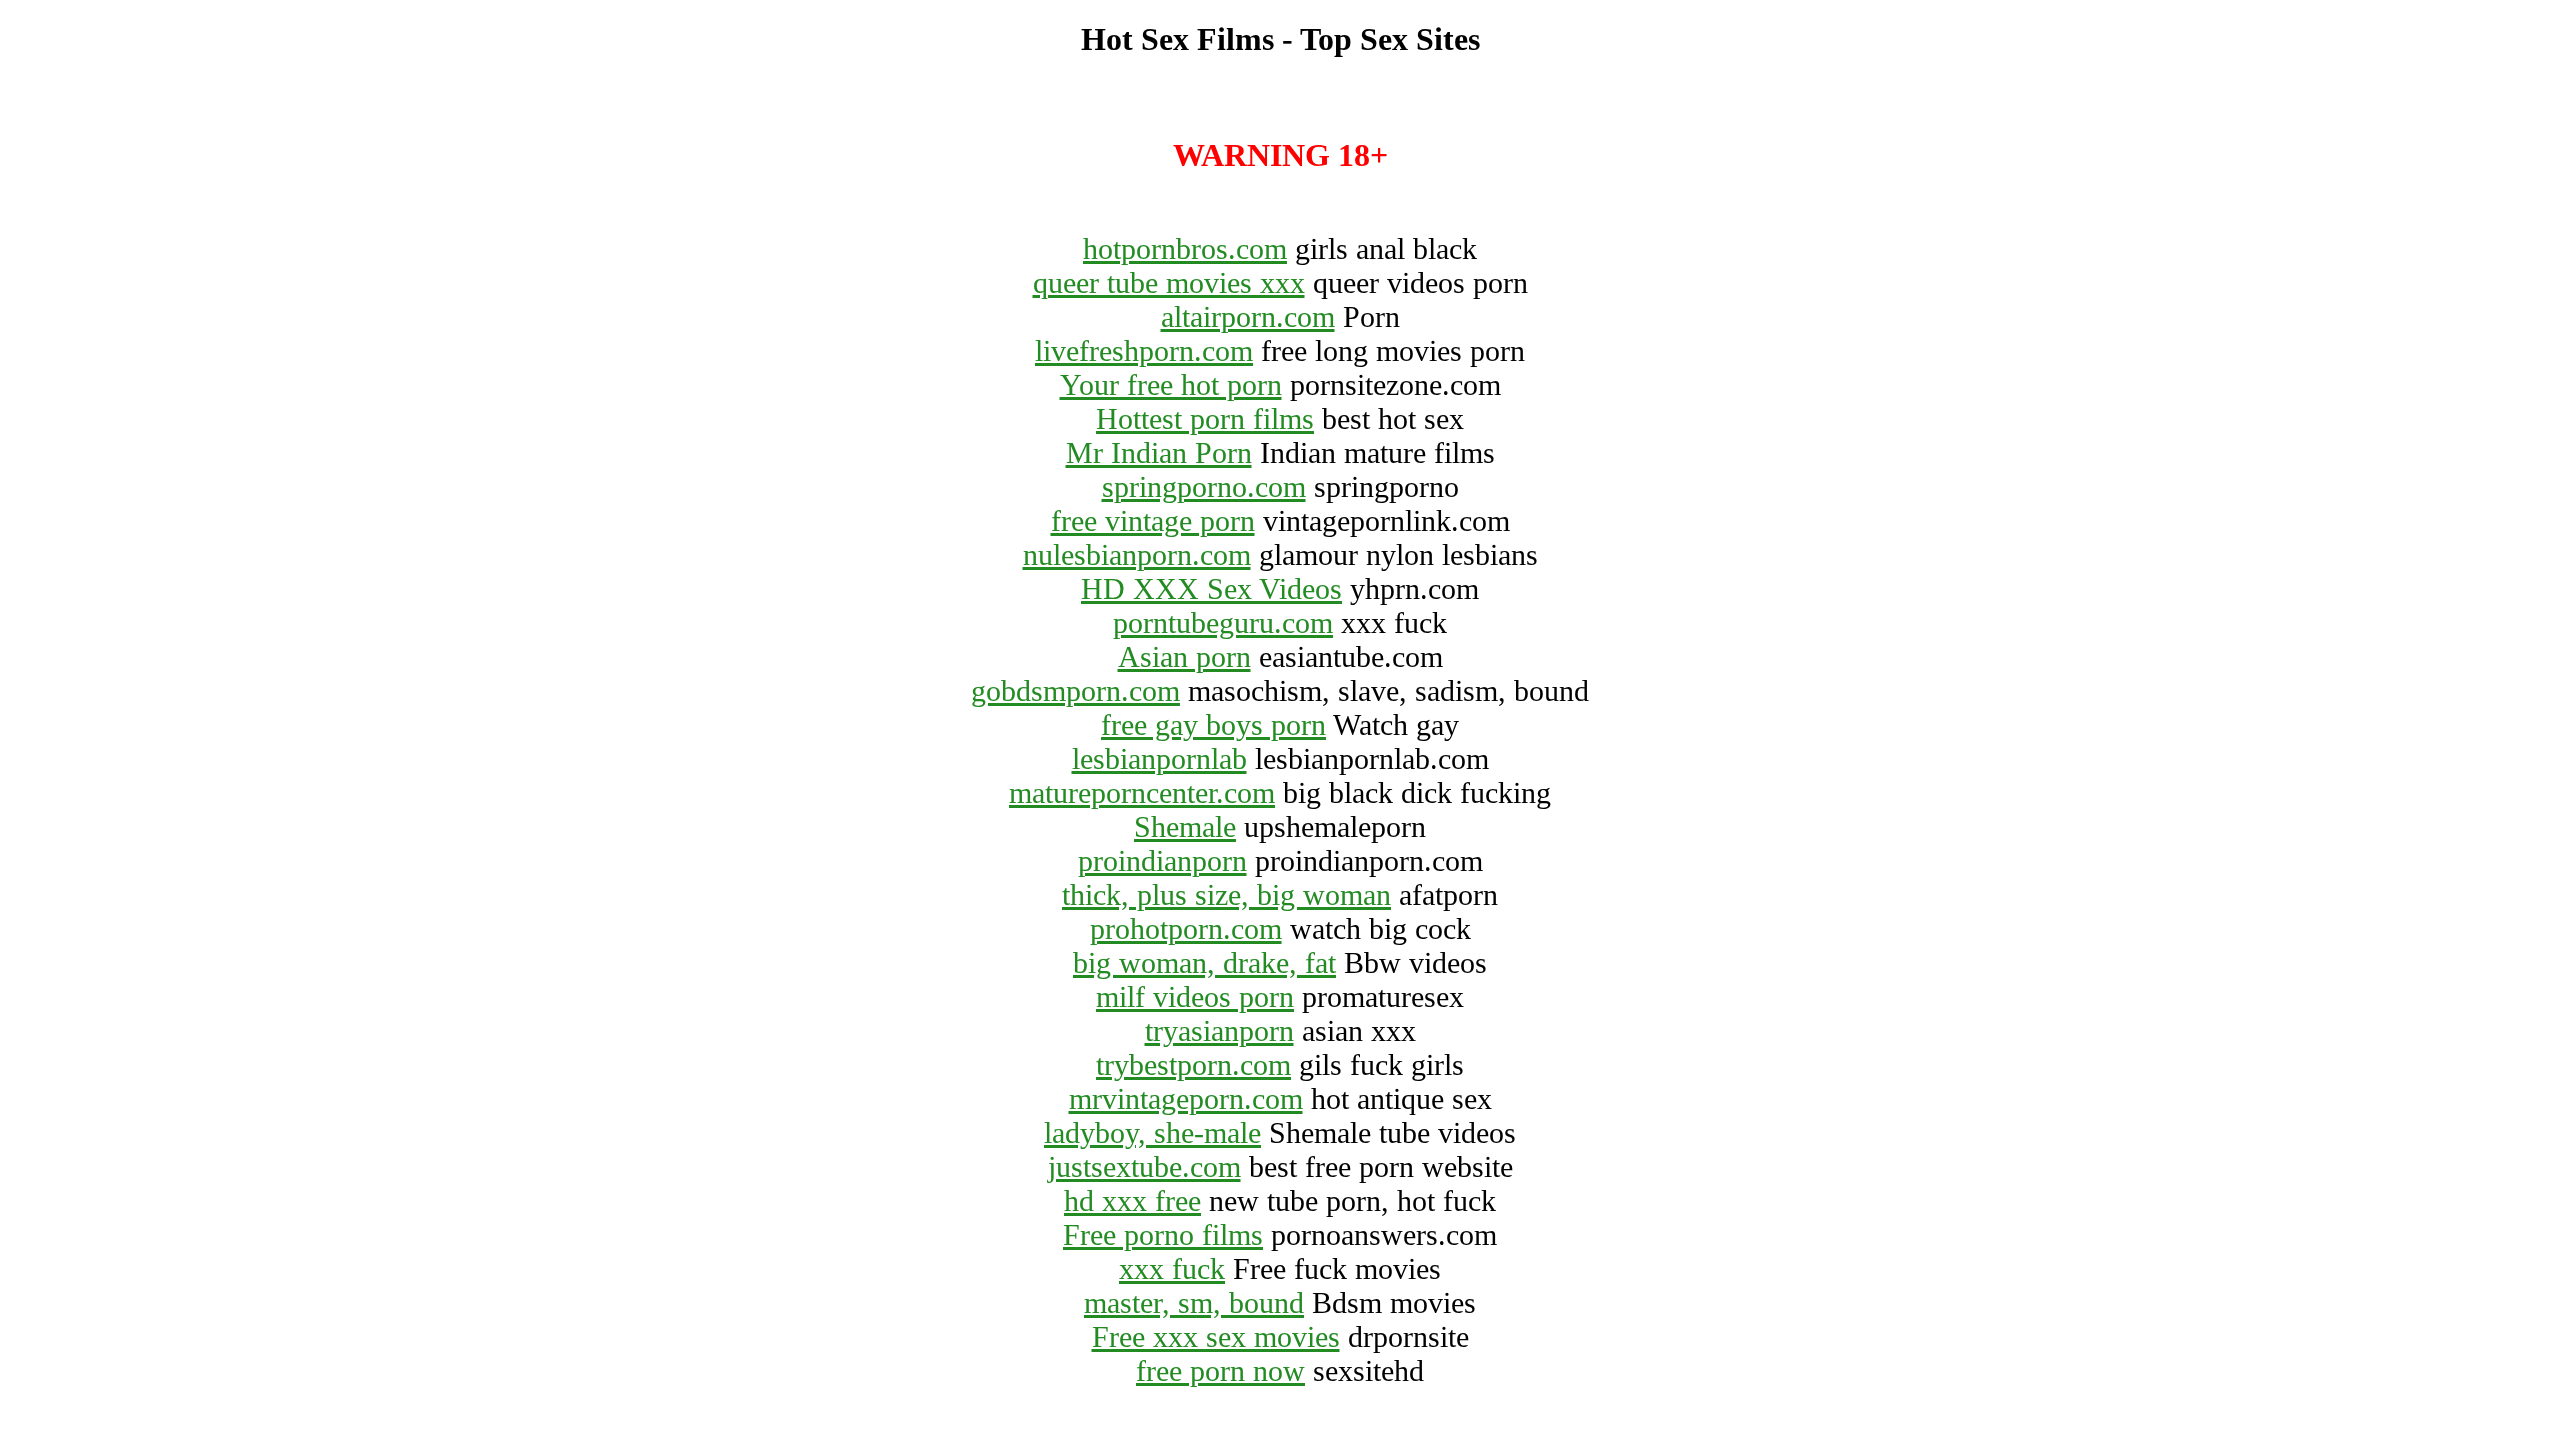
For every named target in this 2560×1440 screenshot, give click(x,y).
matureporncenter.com (1142, 792)
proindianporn (1162, 860)
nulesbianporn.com (1137, 554)
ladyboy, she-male (1152, 1132)
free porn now (1220, 1370)
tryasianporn (1219, 1030)
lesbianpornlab (1159, 758)
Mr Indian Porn (1159, 452)
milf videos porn (1195, 996)
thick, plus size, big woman (1226, 894)
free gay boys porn (1213, 724)
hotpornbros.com (1185, 248)
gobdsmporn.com (1075, 690)
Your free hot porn (1171, 384)
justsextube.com (1144, 1166)
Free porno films (1163, 1234)
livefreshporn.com (1144, 350)
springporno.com (1204, 486)
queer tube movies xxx (1169, 282)
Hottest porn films (1205, 418)
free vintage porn (1153, 520)
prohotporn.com (1186, 928)
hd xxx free (1132, 1200)
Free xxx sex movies (1216, 1336)
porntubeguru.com (1223, 622)
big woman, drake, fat (1204, 962)
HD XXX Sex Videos (1211, 588)
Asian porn (1184, 656)
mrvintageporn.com (1186, 1098)
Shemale (1185, 826)
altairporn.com (1248, 316)
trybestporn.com (1193, 1064)
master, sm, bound (1194, 1302)
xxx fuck (1172, 1268)
